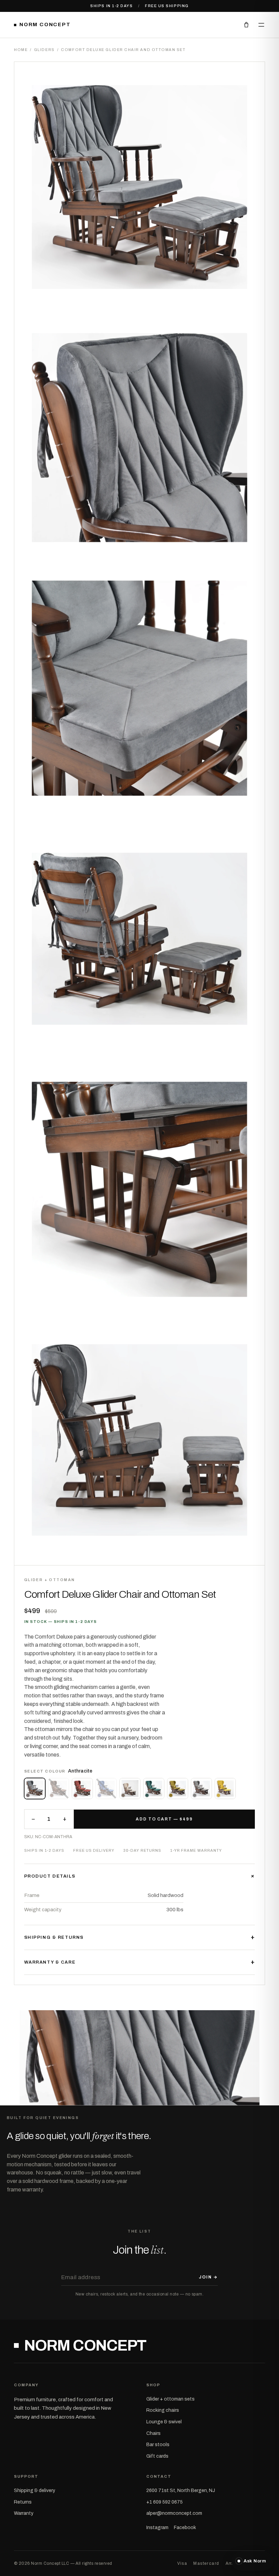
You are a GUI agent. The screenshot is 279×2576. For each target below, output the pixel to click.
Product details (140, 1876)
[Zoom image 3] (139, 688)
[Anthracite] (35, 1789)
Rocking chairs (163, 2410)
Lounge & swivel (164, 2422)
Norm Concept (45, 24)
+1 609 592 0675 (165, 2502)
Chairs (153, 2433)
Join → (208, 2277)
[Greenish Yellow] (178, 1789)
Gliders (44, 50)
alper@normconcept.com (174, 2513)
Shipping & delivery (35, 2490)
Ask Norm (255, 2561)
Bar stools (158, 2445)
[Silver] (201, 1789)
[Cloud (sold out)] (106, 1789)
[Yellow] (225, 1789)
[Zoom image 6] (139, 1440)
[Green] (154, 1789)
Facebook (185, 2528)
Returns (23, 2502)
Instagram (157, 2528)
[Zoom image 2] (139, 438)
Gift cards (157, 2456)
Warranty (24, 2513)
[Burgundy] (82, 1789)
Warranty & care (140, 1962)
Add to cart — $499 (164, 1819)
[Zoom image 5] (139, 1189)
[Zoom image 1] (139, 187)
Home (21, 50)
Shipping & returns (140, 1937)
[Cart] (246, 25)
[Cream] (130, 1789)
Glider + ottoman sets (170, 2399)
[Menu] (261, 25)
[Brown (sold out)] (59, 1789)
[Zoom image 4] (139, 939)
